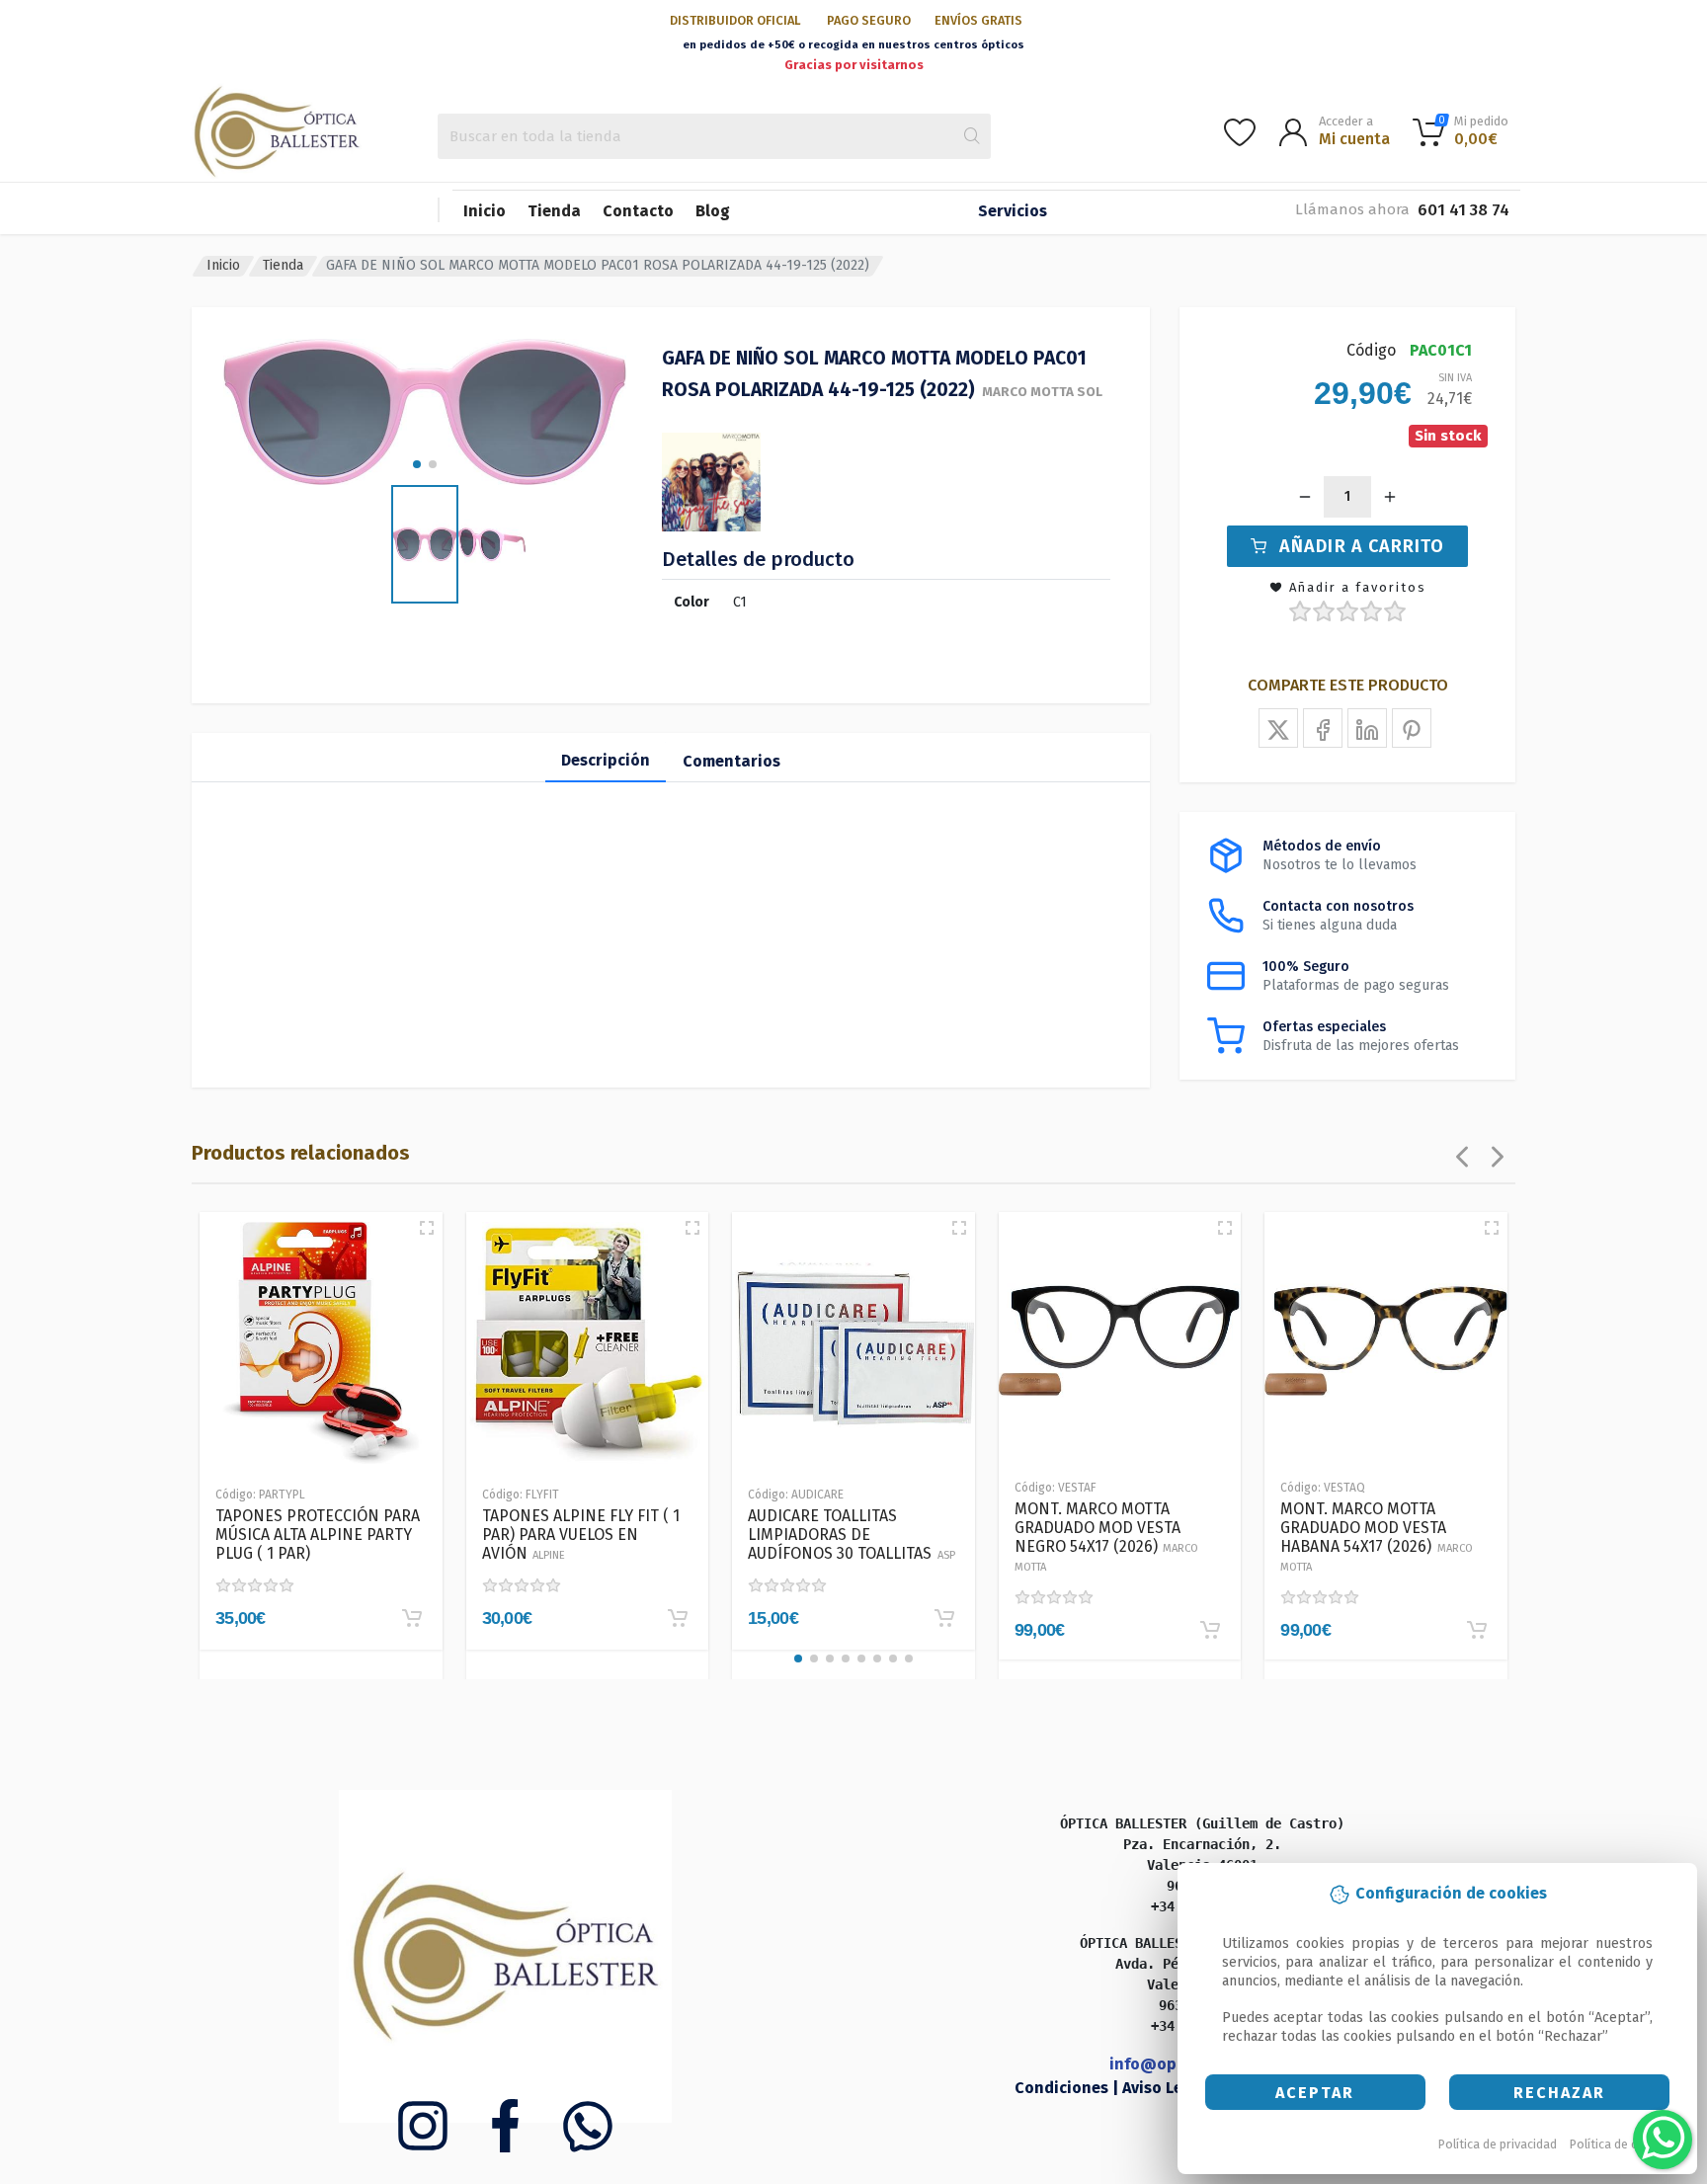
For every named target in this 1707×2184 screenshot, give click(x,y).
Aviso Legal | (1172, 2088)
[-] (1305, 497)
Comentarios (732, 761)
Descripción (606, 760)
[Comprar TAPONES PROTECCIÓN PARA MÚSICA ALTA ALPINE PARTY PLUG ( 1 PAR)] (412, 1618)
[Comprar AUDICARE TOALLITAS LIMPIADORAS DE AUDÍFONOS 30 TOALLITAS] (944, 1618)
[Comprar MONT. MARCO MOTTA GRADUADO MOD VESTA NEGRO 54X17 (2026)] (1210, 1630)
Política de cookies (1623, 2144)
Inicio (485, 211)
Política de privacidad (1498, 2144)
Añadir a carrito (1362, 546)
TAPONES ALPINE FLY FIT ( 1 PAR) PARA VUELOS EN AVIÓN (581, 1535)
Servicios (1013, 211)
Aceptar (1315, 2093)
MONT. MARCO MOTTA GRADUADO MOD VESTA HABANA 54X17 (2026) (1377, 1537)
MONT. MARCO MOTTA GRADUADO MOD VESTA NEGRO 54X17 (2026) (1107, 1537)
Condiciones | (1068, 2088)
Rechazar (1559, 2093)
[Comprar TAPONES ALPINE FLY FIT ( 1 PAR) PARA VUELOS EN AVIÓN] (678, 1618)
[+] (1390, 497)
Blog (713, 211)
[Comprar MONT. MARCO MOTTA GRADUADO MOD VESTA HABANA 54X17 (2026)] (1477, 1630)
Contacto (638, 211)
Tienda (554, 211)
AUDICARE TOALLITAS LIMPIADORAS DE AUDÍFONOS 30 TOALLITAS (852, 1535)
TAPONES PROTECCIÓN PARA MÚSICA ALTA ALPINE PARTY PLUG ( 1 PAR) (318, 1535)
